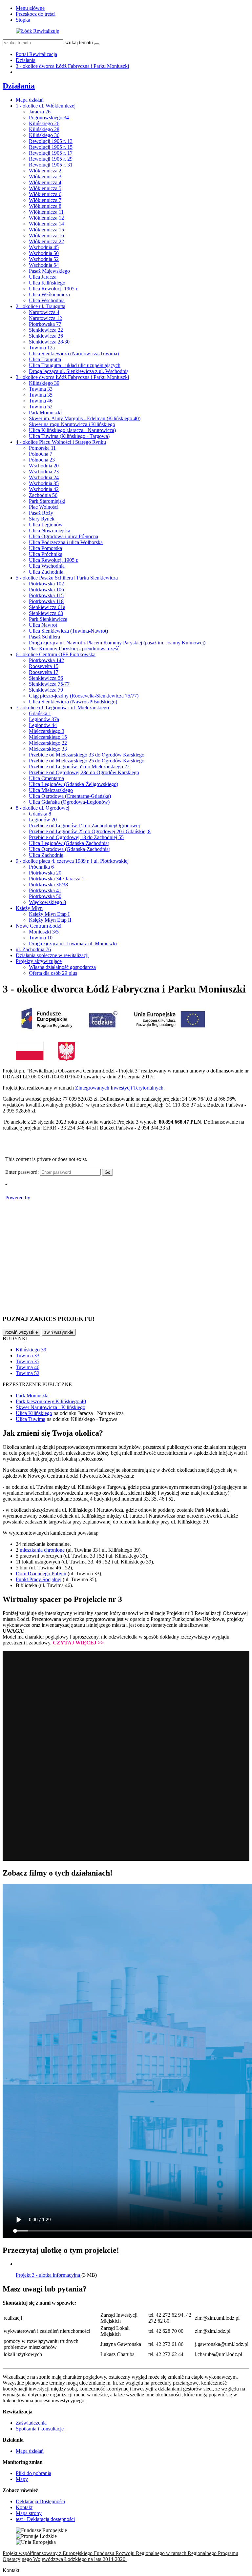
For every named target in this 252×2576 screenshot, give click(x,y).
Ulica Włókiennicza (49, 295)
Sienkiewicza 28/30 (49, 342)
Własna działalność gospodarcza (62, 967)
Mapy (22, 2479)
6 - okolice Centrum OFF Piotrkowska (56, 654)
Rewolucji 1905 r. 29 (51, 159)
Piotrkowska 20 (45, 873)
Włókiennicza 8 (45, 206)
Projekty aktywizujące (39, 961)
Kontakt (24, 2507)
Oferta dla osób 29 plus (53, 973)
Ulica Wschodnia (47, 300)
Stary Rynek (42, 519)
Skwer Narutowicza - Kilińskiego (51, 1407)
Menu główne (30, 8)
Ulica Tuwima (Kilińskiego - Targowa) (69, 436)
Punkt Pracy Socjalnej (39, 1579)
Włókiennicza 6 (45, 194)
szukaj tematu (79, 42)
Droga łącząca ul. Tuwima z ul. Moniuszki (73, 944)
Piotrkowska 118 (46, 601)
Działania (26, 60)
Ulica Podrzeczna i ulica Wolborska (66, 542)
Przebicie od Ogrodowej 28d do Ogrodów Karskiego (84, 772)
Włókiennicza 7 (45, 200)
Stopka (23, 20)
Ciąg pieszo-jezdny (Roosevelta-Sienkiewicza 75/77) (84, 696)
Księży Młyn (29, 908)
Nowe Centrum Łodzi (39, 926)
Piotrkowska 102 (46, 584)
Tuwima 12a (42, 348)
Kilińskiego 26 (44, 123)
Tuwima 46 (41, 401)
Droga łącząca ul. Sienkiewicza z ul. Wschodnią (79, 371)
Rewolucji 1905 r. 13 (51, 141)
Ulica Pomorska (45, 548)
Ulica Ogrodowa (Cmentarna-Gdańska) (70, 796)
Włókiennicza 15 (46, 230)
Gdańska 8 (40, 814)
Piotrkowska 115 (46, 595)
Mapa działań (30, 100)
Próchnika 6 (41, 867)
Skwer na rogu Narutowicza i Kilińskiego (72, 424)
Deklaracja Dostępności (40, 2501)
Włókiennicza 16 (46, 236)
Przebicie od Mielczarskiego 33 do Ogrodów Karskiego (87, 755)
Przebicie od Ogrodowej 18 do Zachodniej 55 (76, 837)
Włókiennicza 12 (46, 218)
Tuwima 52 (41, 407)
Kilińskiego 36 (44, 135)
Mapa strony (29, 2513)
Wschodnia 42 (44, 489)
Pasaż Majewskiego (49, 271)
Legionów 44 (43, 725)
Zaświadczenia (31, 2423)
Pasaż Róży (41, 513)
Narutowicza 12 (45, 318)
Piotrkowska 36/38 (48, 885)
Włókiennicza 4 (45, 182)
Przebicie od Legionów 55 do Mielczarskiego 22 (79, 767)
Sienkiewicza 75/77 (49, 684)
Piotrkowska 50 (45, 896)
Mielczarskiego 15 (48, 737)
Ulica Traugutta (45, 359)
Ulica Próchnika (46, 554)
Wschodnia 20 (44, 466)
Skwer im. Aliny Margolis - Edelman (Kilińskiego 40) (85, 418)
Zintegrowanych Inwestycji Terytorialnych (119, 1088)
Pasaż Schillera (44, 637)
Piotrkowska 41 (45, 890)
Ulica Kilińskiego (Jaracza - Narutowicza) (72, 430)
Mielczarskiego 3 (47, 731)
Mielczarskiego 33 (48, 749)
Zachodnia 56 (43, 495)
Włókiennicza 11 (46, 212)
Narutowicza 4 (44, 312)
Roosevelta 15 (44, 666)
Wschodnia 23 (44, 472)
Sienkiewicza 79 (46, 690)
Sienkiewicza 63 (46, 613)
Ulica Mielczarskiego (51, 790)
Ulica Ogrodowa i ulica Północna (63, 536)
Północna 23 (42, 460)
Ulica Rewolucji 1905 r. (54, 289)
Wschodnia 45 (44, 247)
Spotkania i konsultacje (40, 2429)
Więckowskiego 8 (47, 902)
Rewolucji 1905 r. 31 (51, 165)
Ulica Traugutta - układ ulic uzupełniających (75, 365)
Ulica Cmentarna (46, 778)
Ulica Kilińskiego (47, 283)
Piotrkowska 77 (45, 324)
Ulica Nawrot (43, 625)
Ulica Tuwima (31, 1419)
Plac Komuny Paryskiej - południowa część (74, 649)
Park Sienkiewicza (48, 619)
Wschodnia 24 (44, 477)
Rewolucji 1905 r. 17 (51, 153)
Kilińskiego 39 (44, 383)
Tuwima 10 (41, 938)
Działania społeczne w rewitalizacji (52, 955)
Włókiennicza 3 (45, 177)
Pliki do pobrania (33, 2473)
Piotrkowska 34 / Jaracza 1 (57, 879)
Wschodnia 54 (44, 265)
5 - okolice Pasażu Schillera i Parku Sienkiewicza (67, 578)
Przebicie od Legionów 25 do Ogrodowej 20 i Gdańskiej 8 (90, 831)
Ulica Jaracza (43, 277)
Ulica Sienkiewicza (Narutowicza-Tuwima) (74, 354)
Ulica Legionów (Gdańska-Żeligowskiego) (73, 784)
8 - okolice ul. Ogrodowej (42, 808)
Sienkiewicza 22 (46, 330)
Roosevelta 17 (44, 672)
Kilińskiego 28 (44, 129)
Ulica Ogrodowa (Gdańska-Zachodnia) (70, 849)
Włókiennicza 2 (45, 171)
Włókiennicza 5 (45, 188)
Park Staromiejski (47, 501)
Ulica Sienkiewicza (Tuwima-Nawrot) (68, 631)
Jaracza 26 (40, 112)
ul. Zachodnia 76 (33, 949)
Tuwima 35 (41, 395)
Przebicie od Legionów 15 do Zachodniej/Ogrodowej (84, 826)
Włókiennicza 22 (46, 241)
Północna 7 (41, 454)
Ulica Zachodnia (46, 572)
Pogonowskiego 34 (49, 118)
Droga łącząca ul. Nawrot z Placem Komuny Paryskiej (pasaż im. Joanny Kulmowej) (117, 643)
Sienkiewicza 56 (46, 678)
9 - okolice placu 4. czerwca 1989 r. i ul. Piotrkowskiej (72, 861)
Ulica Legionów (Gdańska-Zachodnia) (69, 843)
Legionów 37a (44, 719)
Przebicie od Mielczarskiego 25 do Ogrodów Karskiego (87, 761)
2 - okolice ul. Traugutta (41, 306)
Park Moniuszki (45, 413)
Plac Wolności (44, 507)
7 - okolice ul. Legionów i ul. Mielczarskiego (62, 708)
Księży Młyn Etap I (49, 914)
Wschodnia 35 (44, 483)
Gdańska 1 (40, 713)
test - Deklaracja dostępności (45, 2519)
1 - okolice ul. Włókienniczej (46, 106)
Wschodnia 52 (44, 259)
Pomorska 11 (42, 448)
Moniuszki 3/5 (44, 932)
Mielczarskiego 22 (48, 743)
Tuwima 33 (41, 389)
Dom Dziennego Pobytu (41, 1573)
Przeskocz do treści (36, 14)
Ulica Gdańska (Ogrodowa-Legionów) (69, 802)
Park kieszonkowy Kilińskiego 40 (51, 1401)
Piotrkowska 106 (46, 590)
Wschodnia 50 (44, 253)
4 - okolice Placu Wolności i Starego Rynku (61, 442)
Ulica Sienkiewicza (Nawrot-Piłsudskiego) (73, 702)
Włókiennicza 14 (46, 224)
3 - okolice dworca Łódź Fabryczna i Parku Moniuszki (72, 66)
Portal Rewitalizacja (36, 54)
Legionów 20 (43, 820)
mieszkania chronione (42, 1550)
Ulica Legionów (46, 525)
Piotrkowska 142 (46, 660)
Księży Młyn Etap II (50, 920)
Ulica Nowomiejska (50, 531)
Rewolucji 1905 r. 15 (51, 147)
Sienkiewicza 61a (47, 607)
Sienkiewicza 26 (46, 336)
